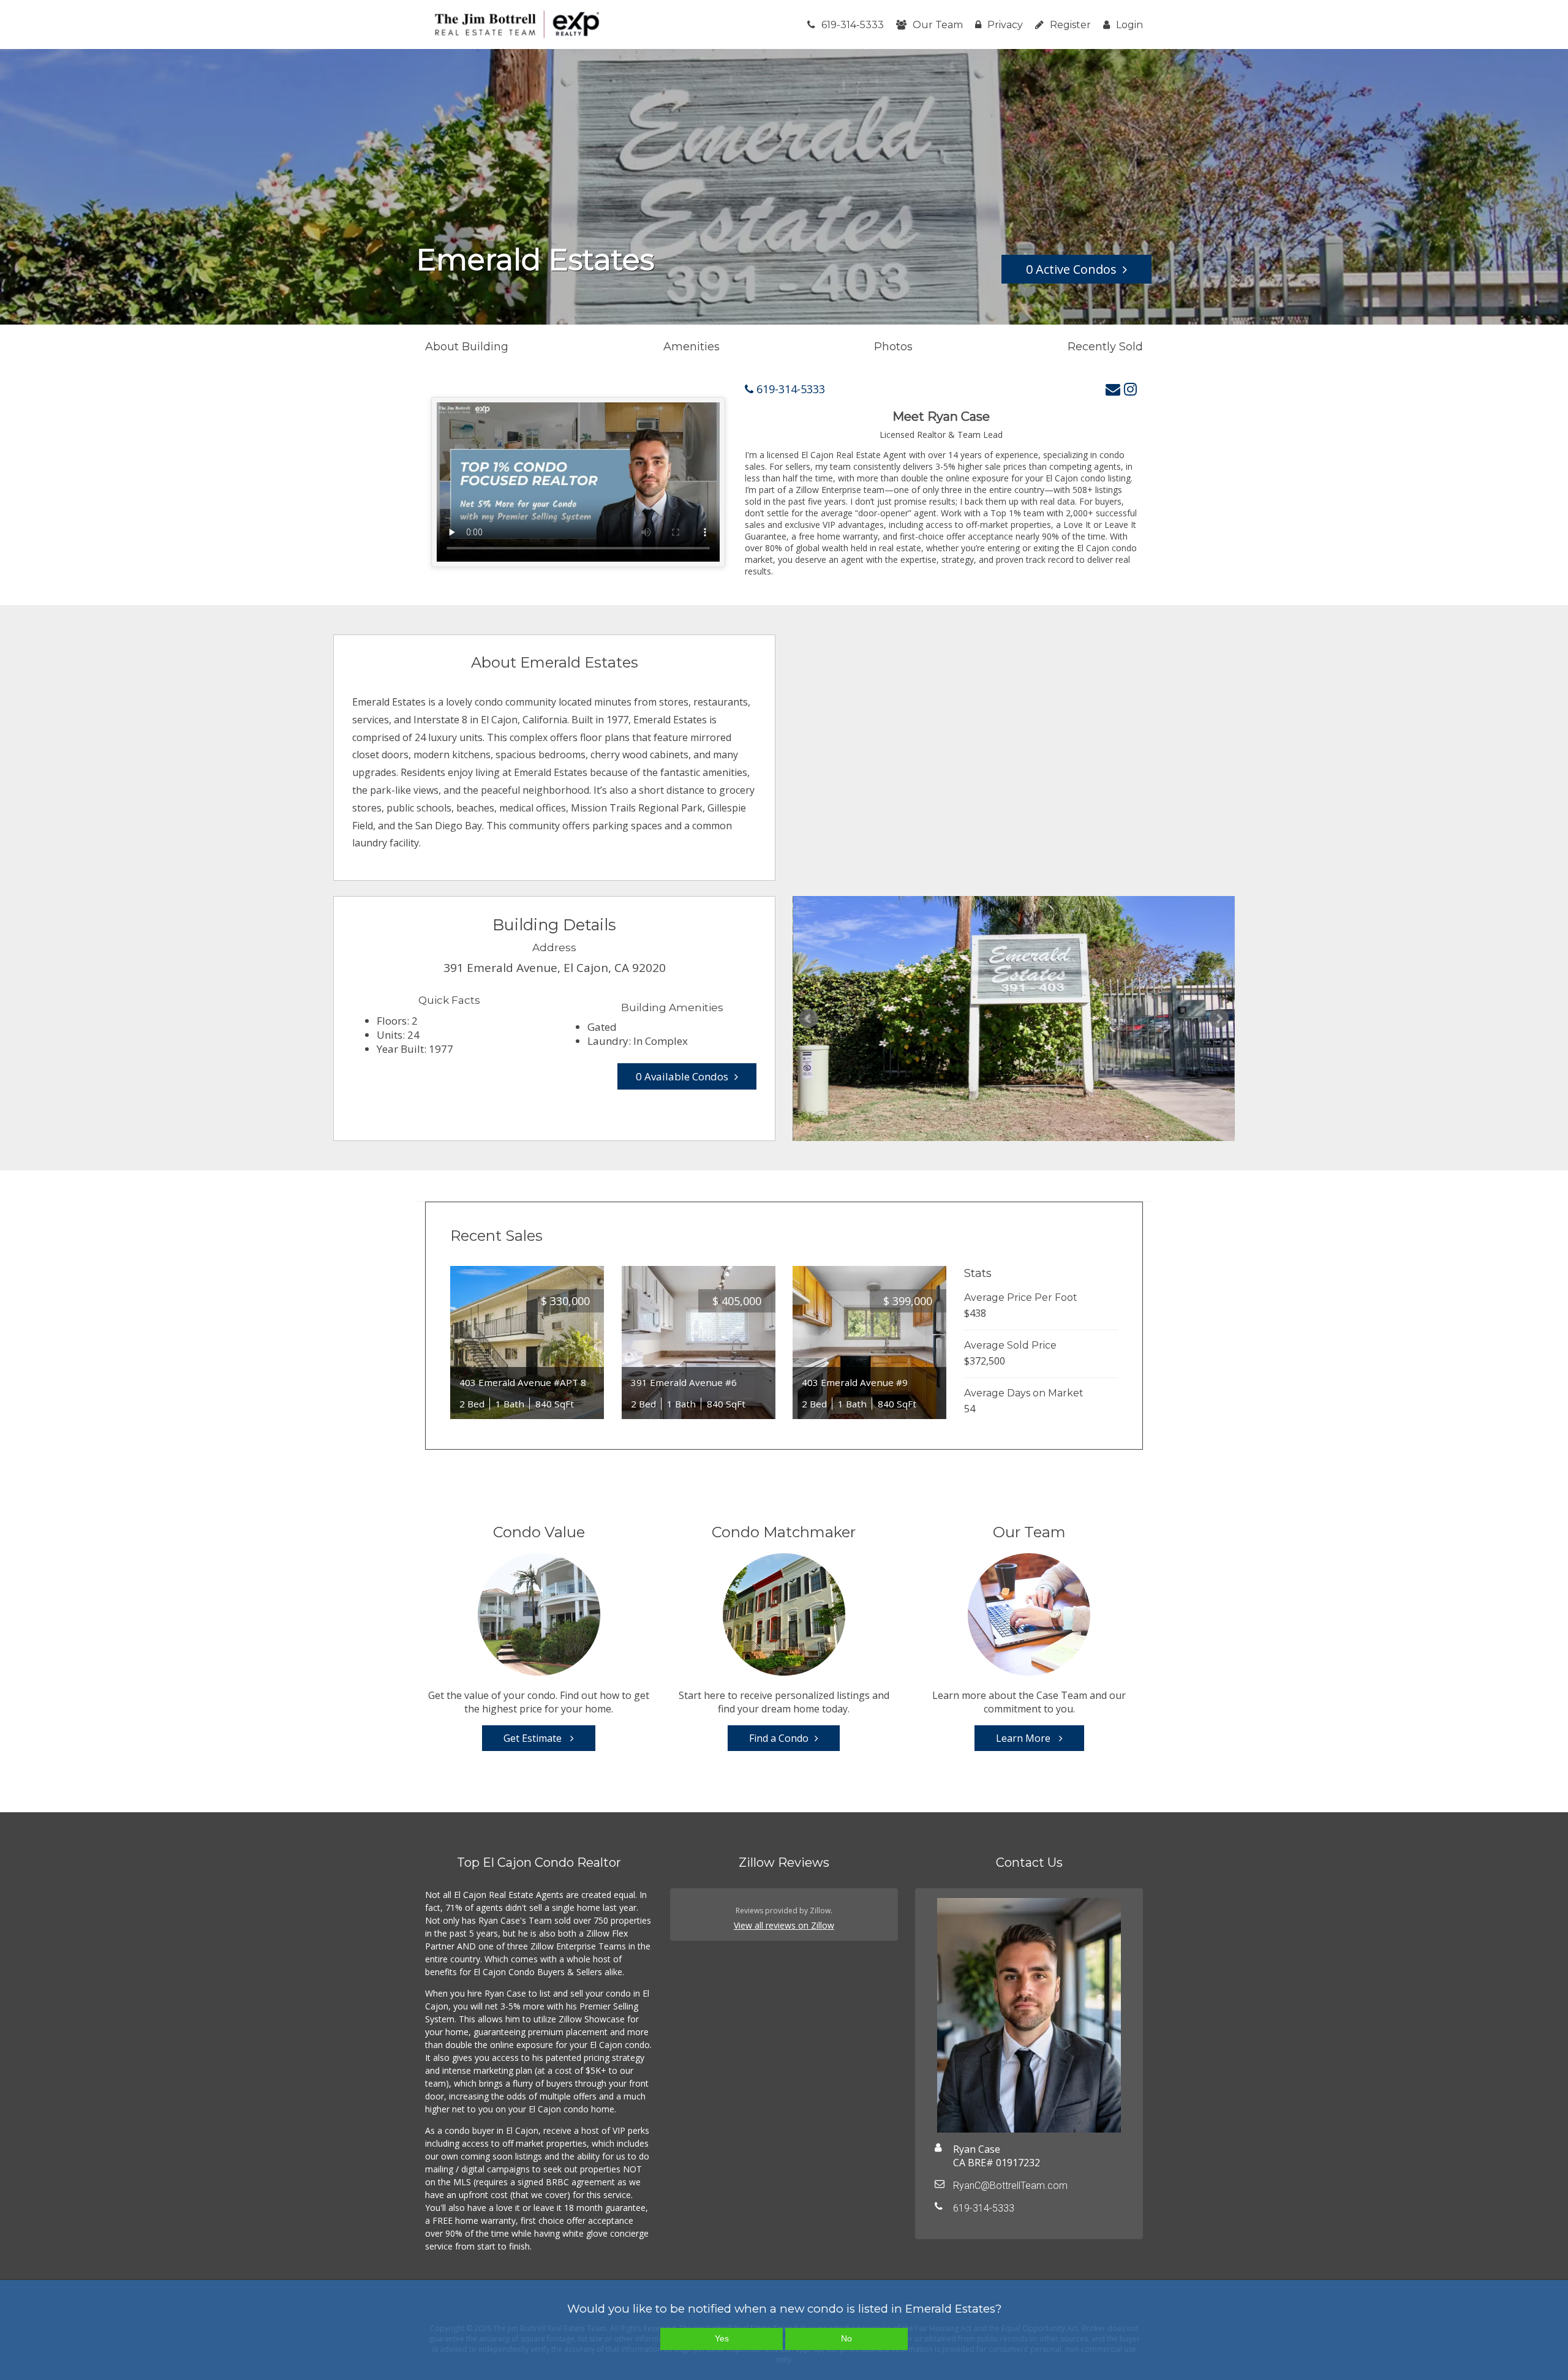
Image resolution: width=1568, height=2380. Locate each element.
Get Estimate (534, 1738)
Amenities (692, 347)
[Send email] (1113, 389)
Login (1129, 25)
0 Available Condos (682, 1076)
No (846, 2338)
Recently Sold (1105, 347)
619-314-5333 (853, 25)
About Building (467, 347)
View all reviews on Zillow (784, 1925)
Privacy (1005, 25)
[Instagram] (1130, 389)
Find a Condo (779, 1738)
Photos (893, 347)
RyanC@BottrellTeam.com (1010, 2186)
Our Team (938, 25)
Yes (722, 2338)
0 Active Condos (1071, 269)
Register (1070, 25)
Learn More (1024, 1738)
